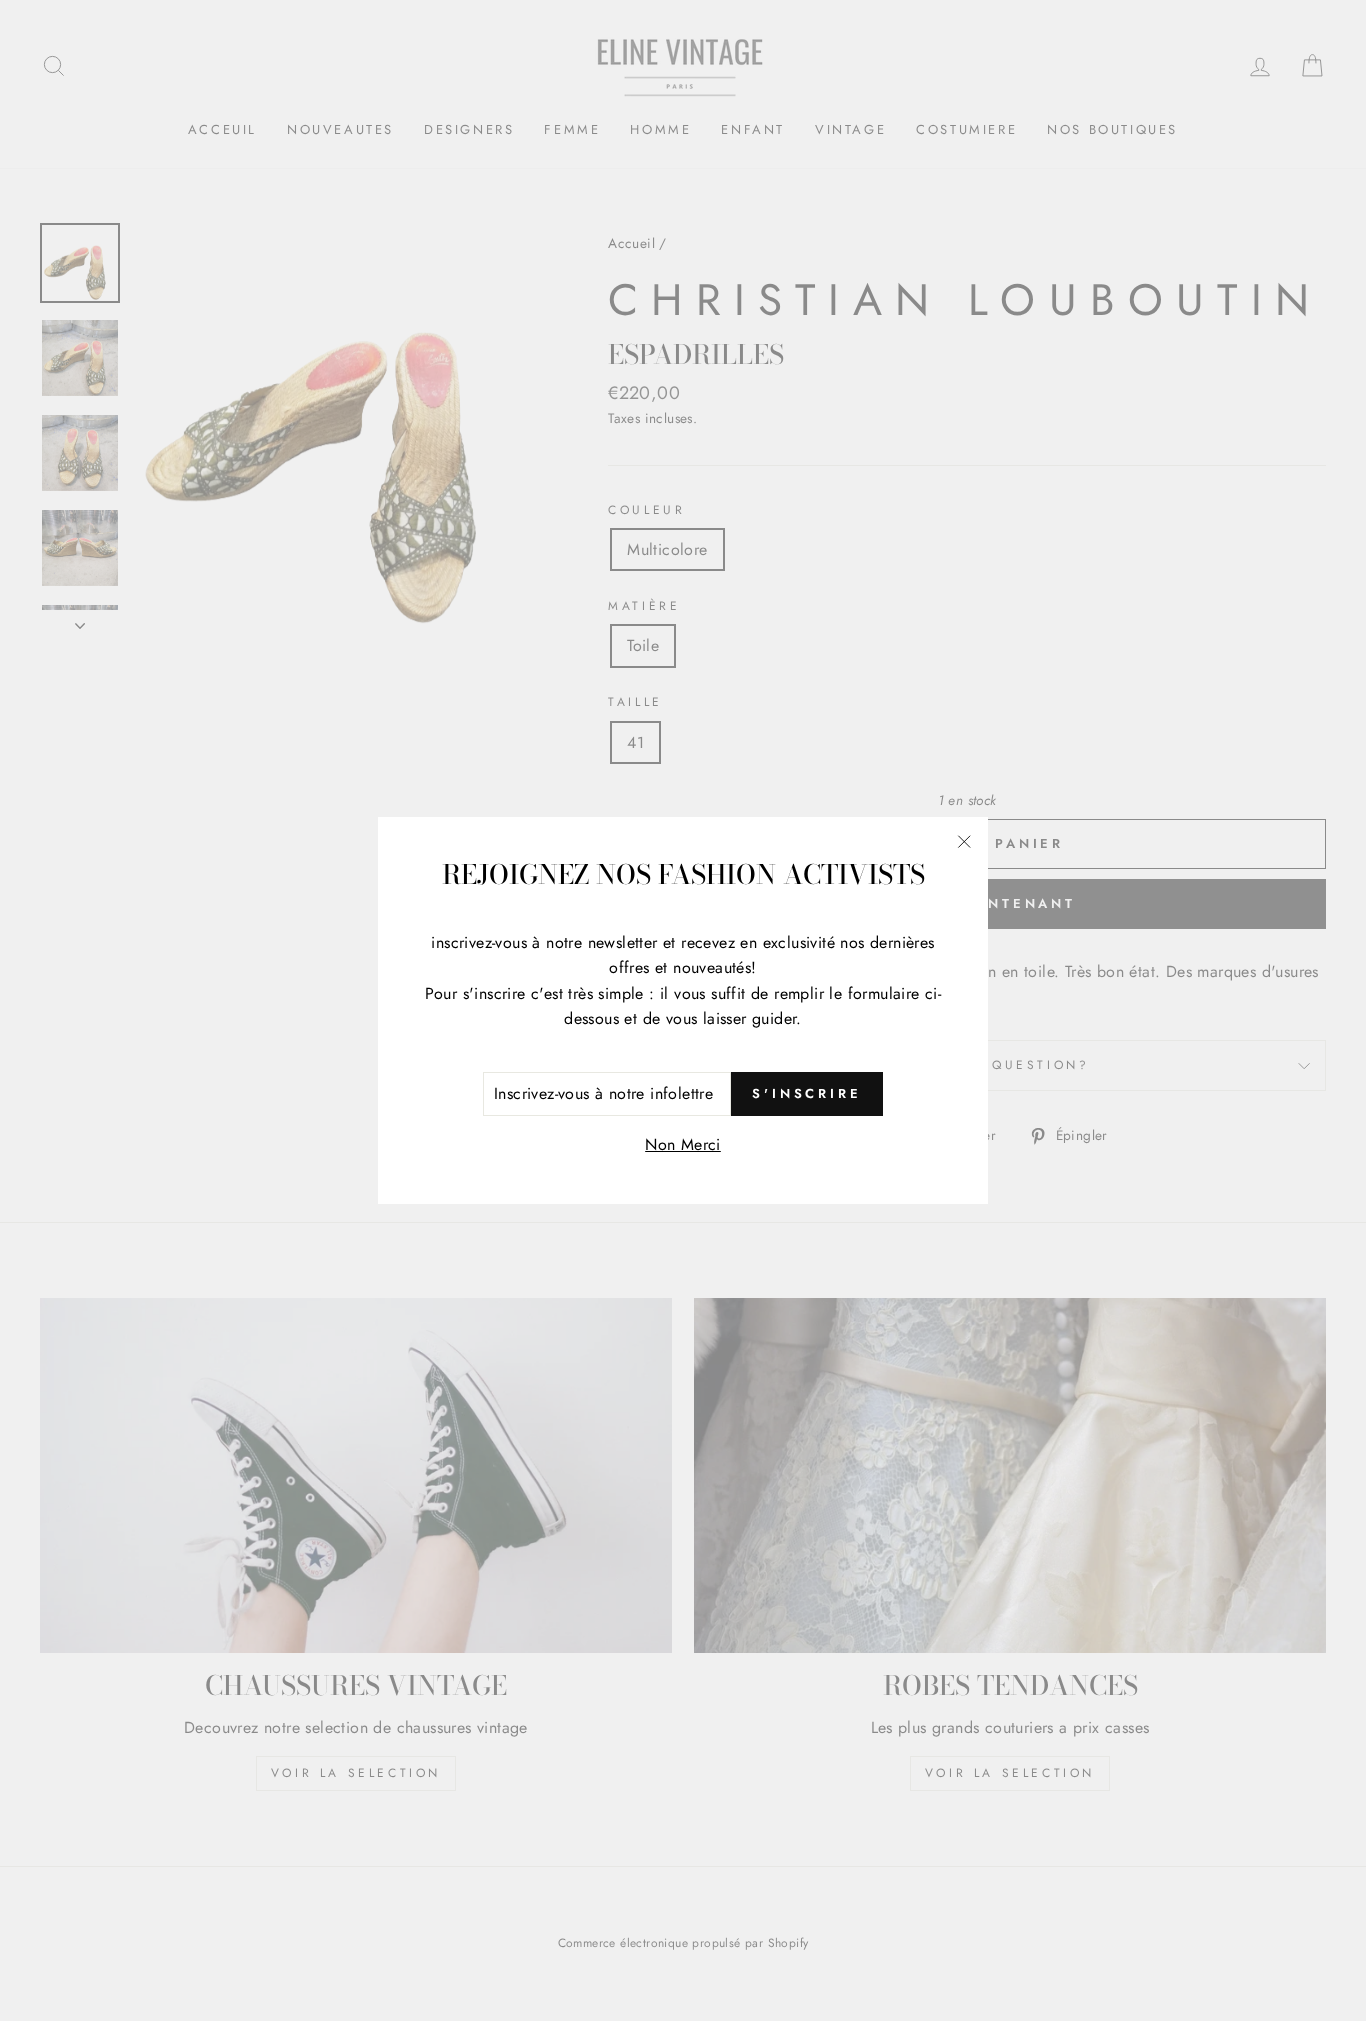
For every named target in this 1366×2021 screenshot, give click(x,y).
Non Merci (683, 1144)
